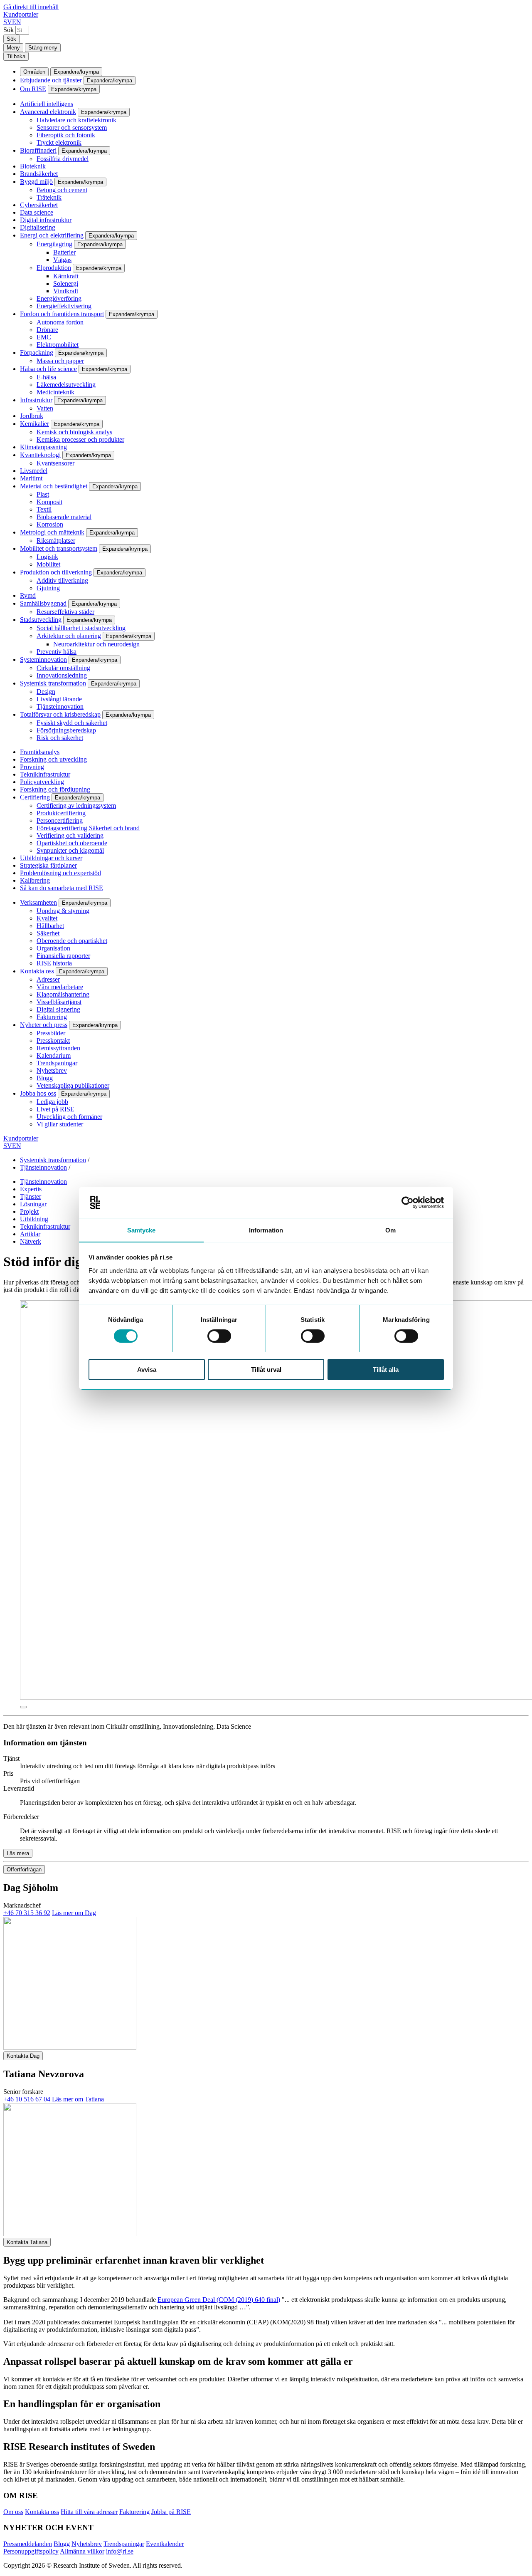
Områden (34, 72)
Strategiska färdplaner (48, 865)
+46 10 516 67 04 (27, 2099)
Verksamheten (38, 902)
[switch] (219, 1336)
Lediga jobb (52, 1102)
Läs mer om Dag (74, 1913)
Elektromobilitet (58, 345)
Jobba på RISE (171, 2512)
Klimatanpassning (43, 447)
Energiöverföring (59, 298)
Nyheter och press (44, 1025)
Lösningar (33, 1204)
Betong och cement (62, 190)
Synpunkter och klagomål (70, 850)
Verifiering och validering (70, 835)
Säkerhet (48, 933)
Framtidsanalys (40, 752)
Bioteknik (33, 166)
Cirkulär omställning (63, 668)
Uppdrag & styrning (63, 911)
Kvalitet (47, 918)
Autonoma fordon (60, 322)
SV (8, 22)
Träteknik (49, 197)
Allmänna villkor (82, 2551)
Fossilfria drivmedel (63, 159)
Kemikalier (34, 424)
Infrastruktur (36, 400)
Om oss (13, 2512)
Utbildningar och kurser (51, 858)
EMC (44, 337)
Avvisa (147, 1369)
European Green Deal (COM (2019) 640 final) (219, 2300)
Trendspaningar (57, 1063)
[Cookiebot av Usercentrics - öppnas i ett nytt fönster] (408, 1203)
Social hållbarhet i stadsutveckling (81, 628)
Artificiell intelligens (47, 104)
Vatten (45, 408)
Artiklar (30, 1234)
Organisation (53, 948)
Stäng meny (43, 48)
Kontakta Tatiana (27, 2242)
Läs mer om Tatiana (78, 2099)
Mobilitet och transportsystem (59, 548)
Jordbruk (32, 416)
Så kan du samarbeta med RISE (62, 888)
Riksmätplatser (56, 541)
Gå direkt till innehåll (31, 7)
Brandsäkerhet (39, 174)
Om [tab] (390, 1230)
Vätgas (62, 260)
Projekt (29, 1211)
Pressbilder (51, 1033)
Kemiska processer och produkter (80, 439)
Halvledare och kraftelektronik (76, 120)
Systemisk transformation (53, 683)
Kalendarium (54, 1055)
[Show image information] (23, 1707)
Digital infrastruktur (46, 220)
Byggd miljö (36, 182)
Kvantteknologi (40, 455)
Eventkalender (165, 2544)
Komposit (49, 502)
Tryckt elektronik (59, 142)
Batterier (64, 252)
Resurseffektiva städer (65, 612)
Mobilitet (48, 564)
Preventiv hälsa (57, 652)
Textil (44, 509)
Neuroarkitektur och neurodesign (96, 644)
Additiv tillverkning (62, 580)
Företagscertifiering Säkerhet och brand (88, 828)
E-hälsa (46, 377)
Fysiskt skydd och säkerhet (72, 723)
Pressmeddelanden (28, 2544)
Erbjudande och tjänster (51, 80)
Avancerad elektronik (48, 112)
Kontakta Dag (23, 2056)
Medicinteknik (55, 392)
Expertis (31, 1189)
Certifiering (35, 797)
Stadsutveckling (41, 620)
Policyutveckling (42, 782)
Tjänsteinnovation (60, 706)
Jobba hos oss (38, 1093)
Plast (43, 494)
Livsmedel (34, 471)
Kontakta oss (37, 971)
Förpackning (37, 353)
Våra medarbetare (60, 987)
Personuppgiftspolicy (31, 2551)
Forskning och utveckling (53, 759)
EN (17, 22)
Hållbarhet (50, 926)
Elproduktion (54, 268)
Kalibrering (35, 880)
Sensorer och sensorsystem (72, 127)
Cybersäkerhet (39, 205)
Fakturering (52, 1017)
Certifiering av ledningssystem (76, 805)
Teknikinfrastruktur (45, 774)
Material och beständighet (54, 486)
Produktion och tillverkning (56, 572)
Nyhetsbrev (52, 1070)
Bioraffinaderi (38, 150)
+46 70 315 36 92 (27, 1913)
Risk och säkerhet (60, 738)
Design (46, 692)
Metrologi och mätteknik (52, 532)
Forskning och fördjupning (55, 789)
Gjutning (48, 588)
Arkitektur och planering (69, 636)
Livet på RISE (55, 1109)
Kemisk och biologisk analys (74, 432)
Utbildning (34, 1219)
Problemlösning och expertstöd (60, 873)
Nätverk (31, 1241)
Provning (32, 767)
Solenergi (66, 283)
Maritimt (31, 478)
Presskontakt (53, 1041)
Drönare (47, 330)
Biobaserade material (64, 517)
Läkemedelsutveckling (66, 385)
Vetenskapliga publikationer (73, 1085)
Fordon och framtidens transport (62, 314)
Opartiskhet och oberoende (72, 843)
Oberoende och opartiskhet (72, 941)
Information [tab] (266, 1230)
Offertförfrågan (24, 1870)
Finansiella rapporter (63, 956)
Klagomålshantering (63, 994)
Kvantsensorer (55, 463)
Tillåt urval (266, 1369)
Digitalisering (38, 227)
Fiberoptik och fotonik (66, 135)
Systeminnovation (43, 659)
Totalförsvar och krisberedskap (60, 714)
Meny (13, 48)
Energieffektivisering (64, 306)
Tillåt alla (386, 1369)
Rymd (28, 595)
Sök (9, 30)
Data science (37, 212)
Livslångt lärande (59, 699)
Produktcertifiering (61, 813)
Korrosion (50, 524)
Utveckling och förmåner (69, 1117)
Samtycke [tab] (142, 1230)
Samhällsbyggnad (43, 603)
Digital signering (58, 1009)
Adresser (48, 979)
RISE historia (54, 963)
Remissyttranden (58, 1048)
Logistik (47, 557)
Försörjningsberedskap (66, 730)
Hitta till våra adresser (89, 2512)
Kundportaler (21, 14)
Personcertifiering (60, 820)
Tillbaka (16, 56)
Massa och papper (60, 361)
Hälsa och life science (48, 369)
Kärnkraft (66, 276)
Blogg (45, 1078)
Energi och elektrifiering (52, 235)
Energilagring (54, 244)
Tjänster (31, 1196)
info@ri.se (120, 2551)
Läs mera (18, 1853)
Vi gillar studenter (60, 1124)
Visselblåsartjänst (59, 1002)
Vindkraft (66, 291)
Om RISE (33, 89)
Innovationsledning (62, 675)
